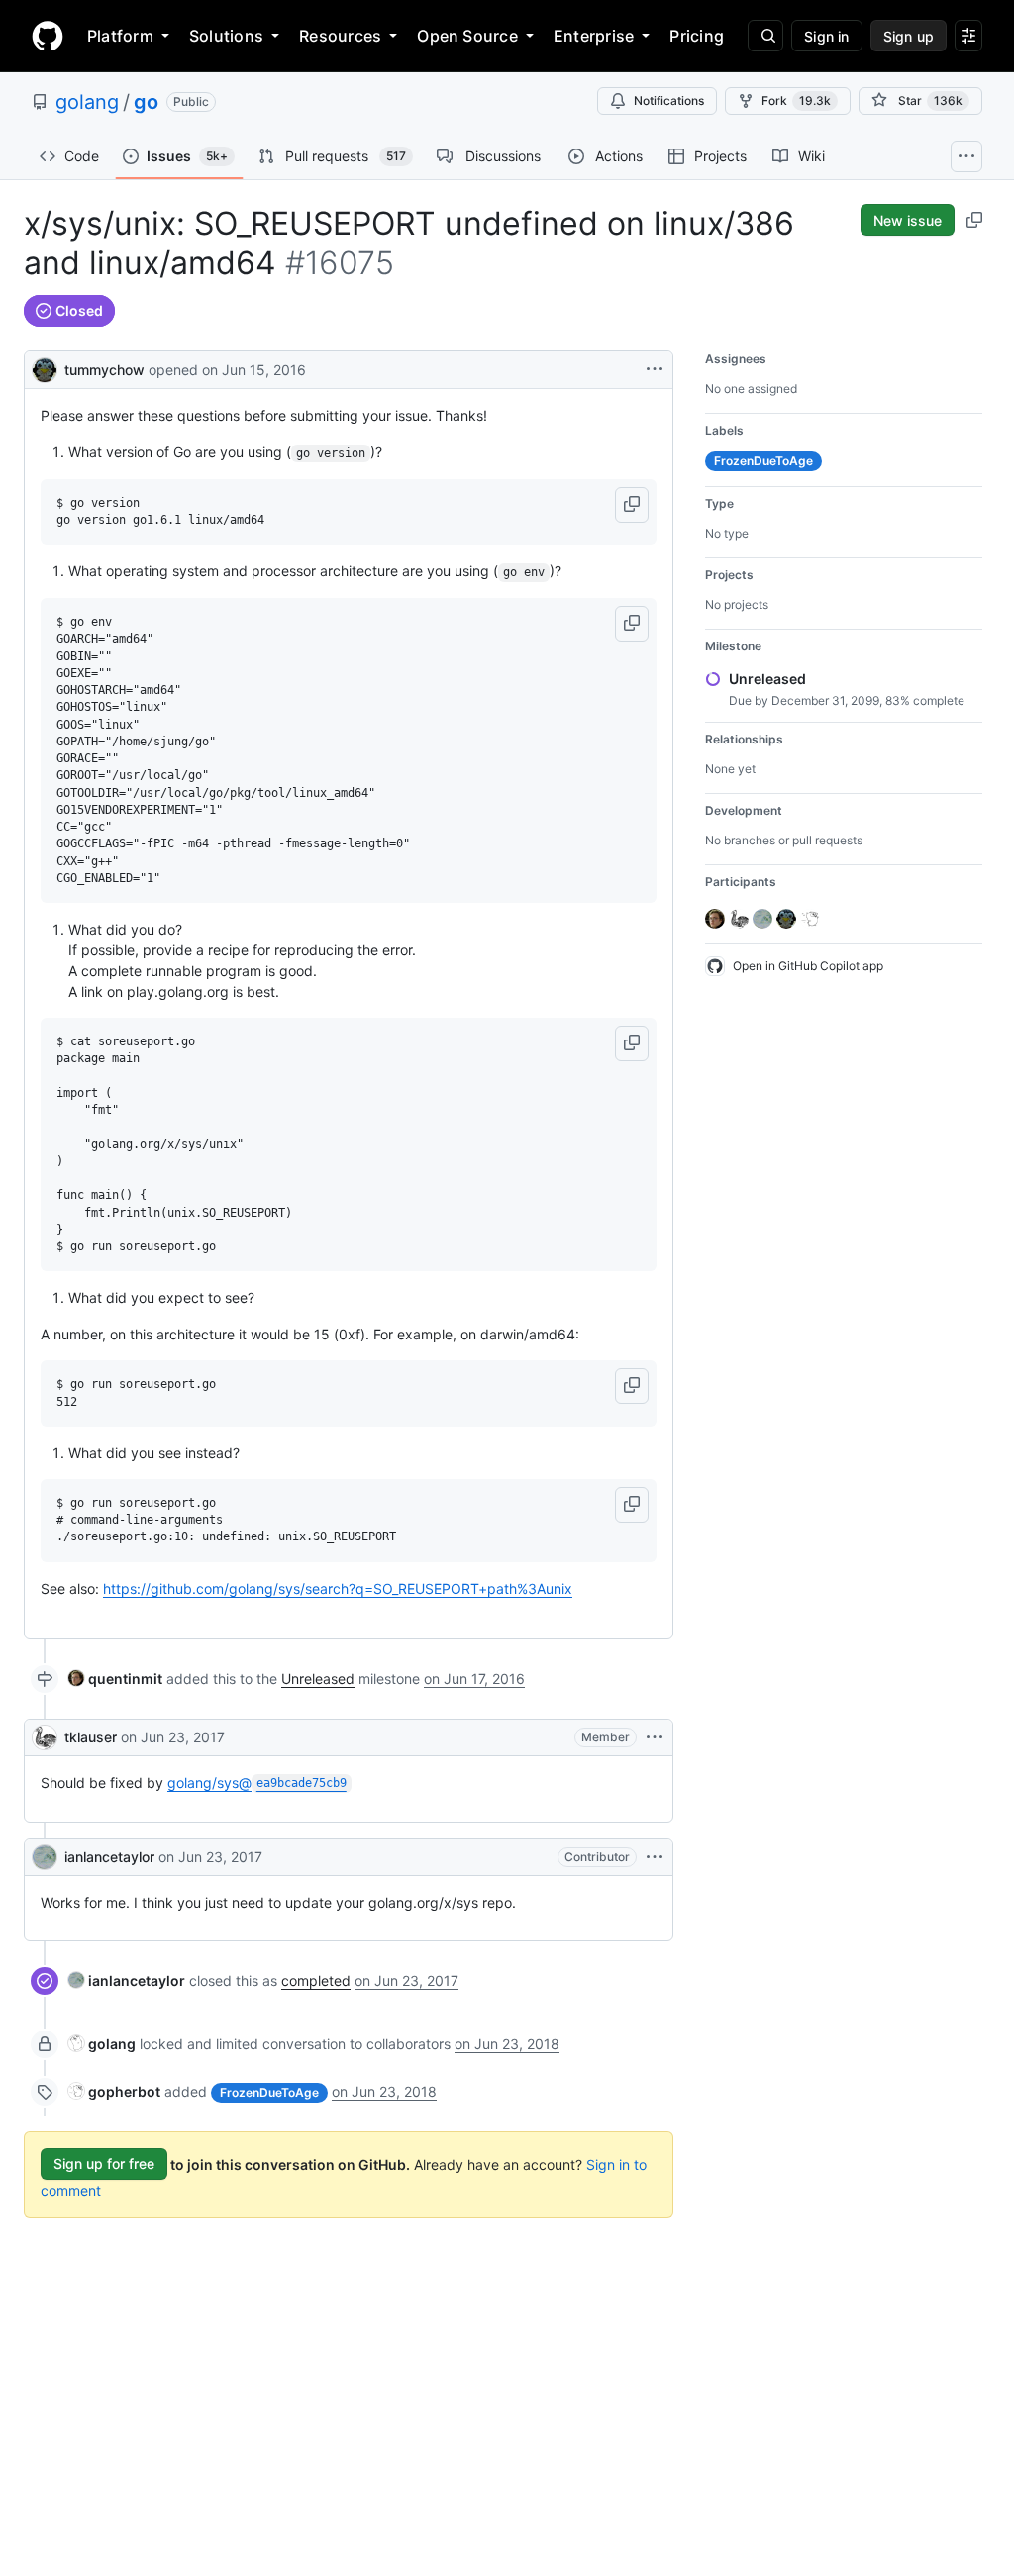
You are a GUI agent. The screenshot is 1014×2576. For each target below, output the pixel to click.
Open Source (467, 36)
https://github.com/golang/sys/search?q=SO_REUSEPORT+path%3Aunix (338, 1588)
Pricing (697, 36)
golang (87, 102)
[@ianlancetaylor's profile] (45, 1857)
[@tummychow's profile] (45, 368)
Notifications (669, 100)
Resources (340, 36)
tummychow (104, 370)
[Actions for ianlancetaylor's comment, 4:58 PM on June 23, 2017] (655, 1857)
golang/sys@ (257, 1783)
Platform (120, 36)
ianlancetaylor (109, 1857)
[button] (632, 505)
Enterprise (594, 36)
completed (316, 1981)
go (146, 102)
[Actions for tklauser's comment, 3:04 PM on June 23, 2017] (655, 1737)
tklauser (91, 1737)
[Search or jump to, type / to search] (765, 36)
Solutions (226, 36)
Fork (796, 100)
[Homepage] (48, 36)
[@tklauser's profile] (45, 1737)
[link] (115, 1679)
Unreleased (318, 1679)
